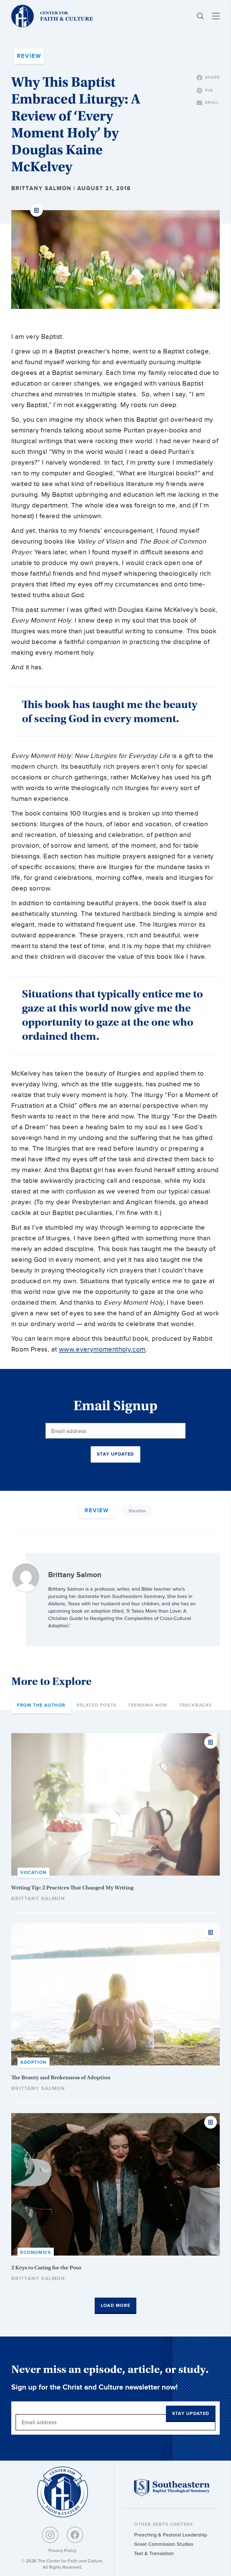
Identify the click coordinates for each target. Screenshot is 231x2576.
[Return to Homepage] (63, 2492)
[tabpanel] (115, 2024)
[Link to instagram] (50, 2535)
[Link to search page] (200, 16)
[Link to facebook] (75, 2535)
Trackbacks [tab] (196, 1705)
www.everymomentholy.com (102, 1349)
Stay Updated (115, 1454)
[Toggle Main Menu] (216, 16)
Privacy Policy (62, 2550)
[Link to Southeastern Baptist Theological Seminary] (172, 2495)
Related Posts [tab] (97, 1705)
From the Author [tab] (41, 1705)
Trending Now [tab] (148, 1705)
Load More (115, 2306)
